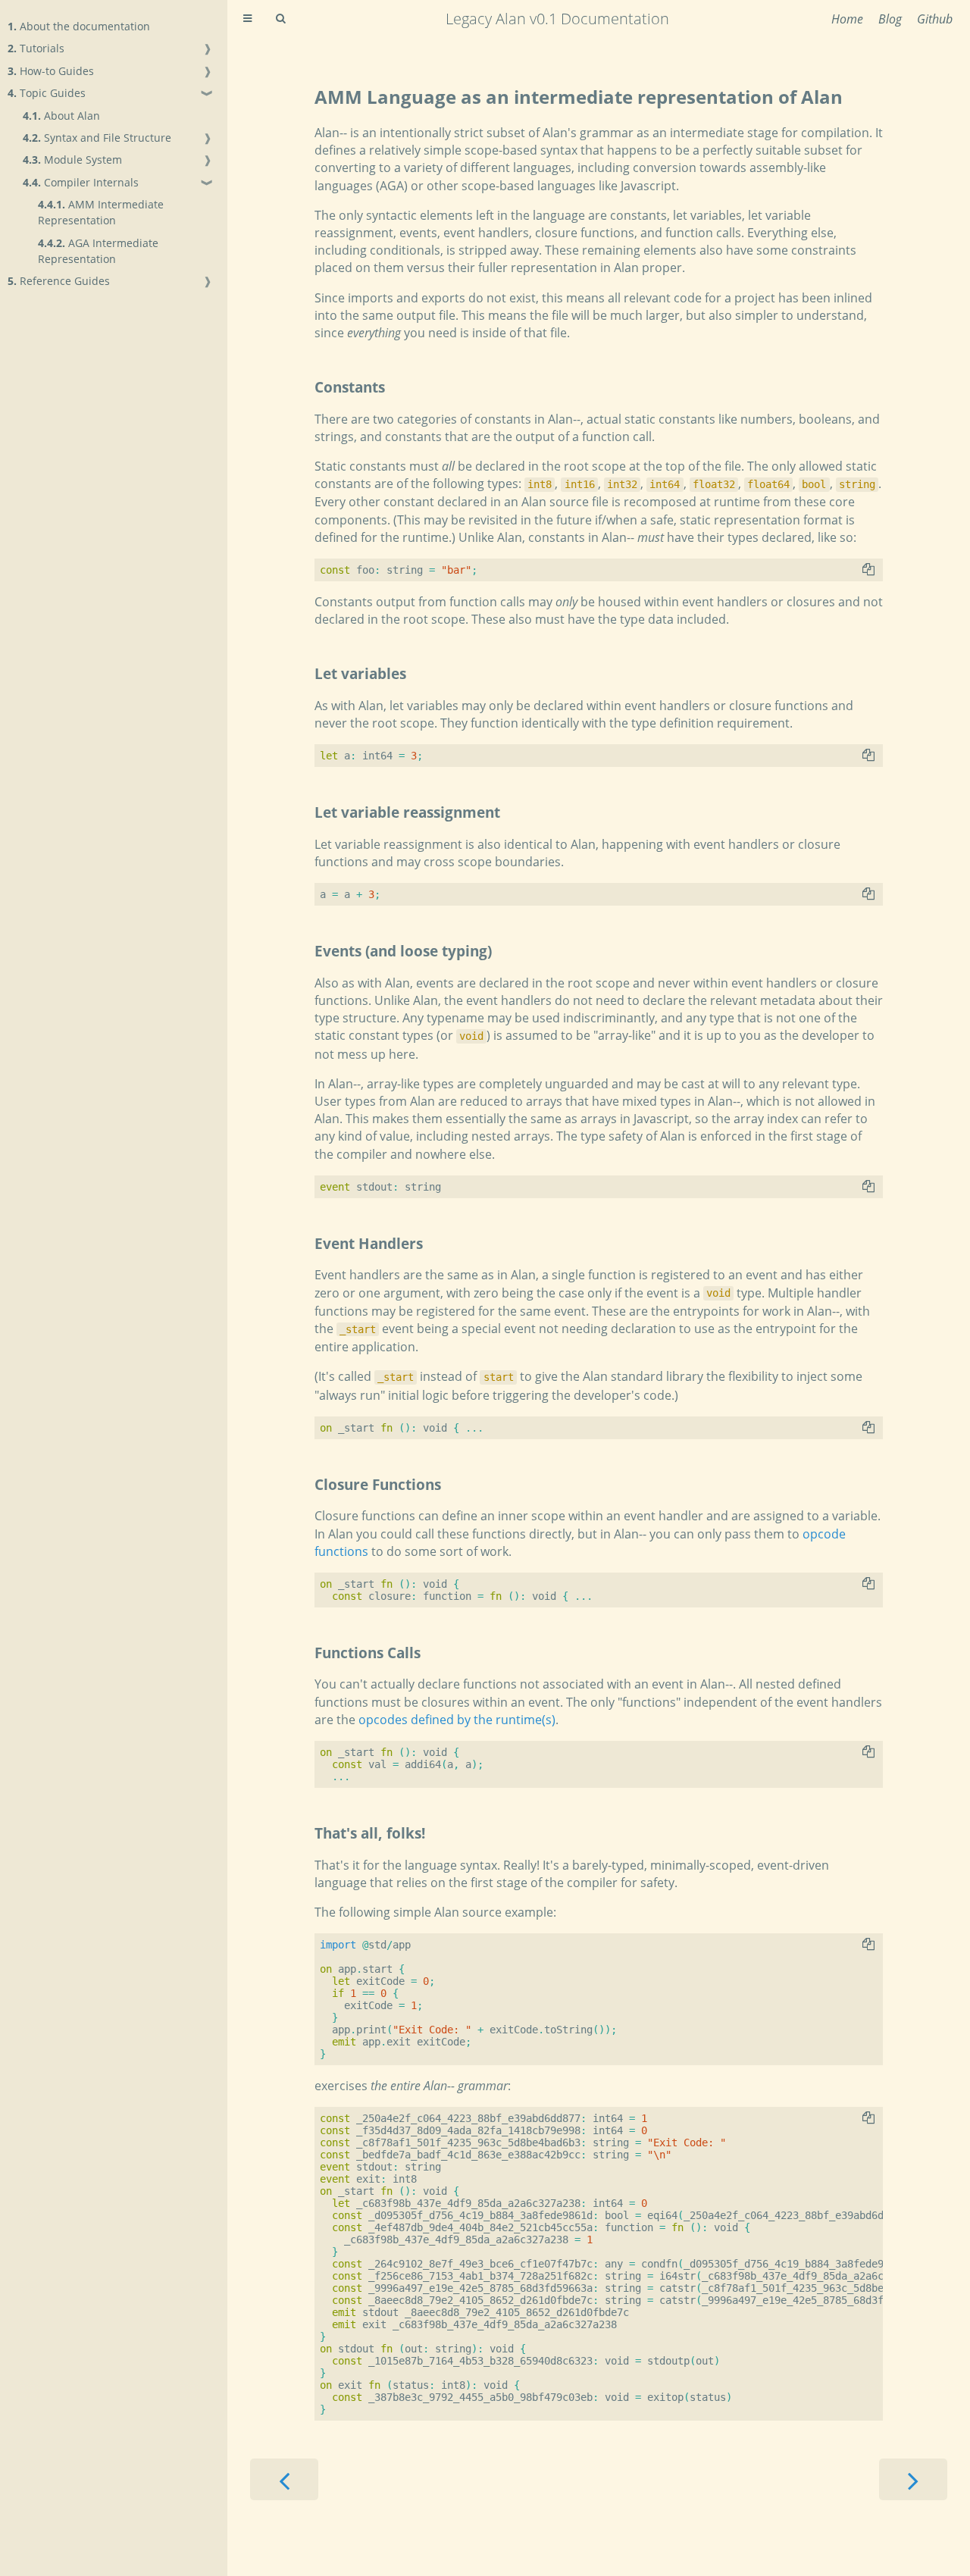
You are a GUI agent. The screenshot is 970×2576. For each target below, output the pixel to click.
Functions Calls (368, 1653)
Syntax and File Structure (97, 138)
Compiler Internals (81, 182)
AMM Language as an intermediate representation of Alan (579, 97)
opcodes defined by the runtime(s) (457, 1720)
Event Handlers (369, 1243)
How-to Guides (51, 71)
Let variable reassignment (407, 812)
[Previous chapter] (284, 2479)
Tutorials (36, 48)
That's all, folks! (370, 1833)
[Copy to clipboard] (868, 569)
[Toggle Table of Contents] (247, 19)
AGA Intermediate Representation (98, 251)
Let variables (360, 673)
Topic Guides (47, 93)
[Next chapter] (913, 2479)
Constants (350, 387)
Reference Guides (59, 281)
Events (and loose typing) (403, 951)
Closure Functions (378, 1484)
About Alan (61, 116)
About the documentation (79, 26)
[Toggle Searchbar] (280, 19)
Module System (72, 160)
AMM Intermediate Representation (101, 212)
